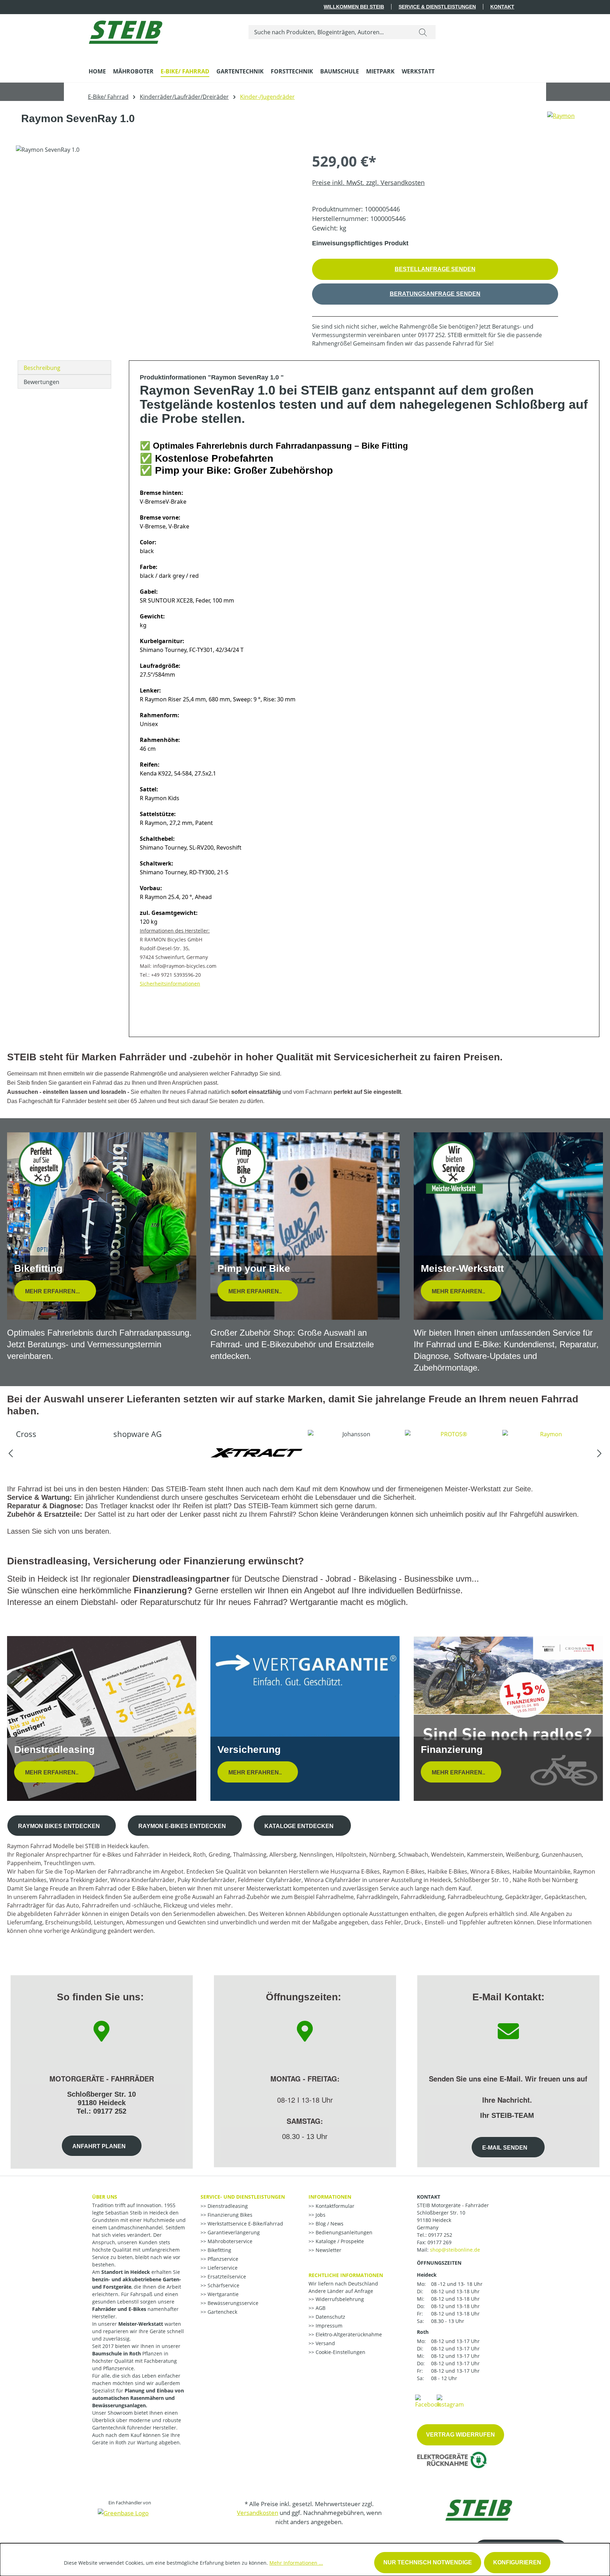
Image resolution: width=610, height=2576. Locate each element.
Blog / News (329, 2224)
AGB (320, 2308)
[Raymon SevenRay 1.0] (157, 221)
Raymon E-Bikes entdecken (182, 1826)
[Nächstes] (599, 1453)
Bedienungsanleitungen (343, 2232)
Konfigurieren (517, 2562)
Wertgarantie (222, 2294)
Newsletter (328, 2250)
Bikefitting (219, 2250)
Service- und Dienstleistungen (243, 2197)
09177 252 (440, 2235)
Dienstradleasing (227, 2206)
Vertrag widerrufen (461, 2435)
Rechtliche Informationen (346, 2275)
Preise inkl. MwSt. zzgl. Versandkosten (368, 182)
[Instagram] (450, 2401)
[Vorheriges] (11, 1453)
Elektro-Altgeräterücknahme (348, 2334)
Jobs (320, 2215)
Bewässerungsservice (232, 2303)
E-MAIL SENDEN (506, 2148)
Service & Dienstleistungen (437, 7)
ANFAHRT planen (99, 2146)
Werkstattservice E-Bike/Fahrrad (245, 2224)
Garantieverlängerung (233, 2232)
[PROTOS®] (355, 1453)
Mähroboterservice (229, 2241)
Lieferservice (222, 2268)
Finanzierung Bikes (229, 2215)
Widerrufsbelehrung (339, 2299)
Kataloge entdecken (300, 1826)
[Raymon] (561, 121)
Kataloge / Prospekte (339, 2241)
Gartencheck (222, 2312)
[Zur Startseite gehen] (125, 31)
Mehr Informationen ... (296, 2563)
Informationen (330, 2197)
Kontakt (502, 7)
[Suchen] (423, 32)
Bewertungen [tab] (41, 382)
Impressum (328, 2326)
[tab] (64, 367)
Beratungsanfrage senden (435, 294)
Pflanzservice (222, 2259)
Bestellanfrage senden (435, 269)
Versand (325, 2343)
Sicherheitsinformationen (170, 984)
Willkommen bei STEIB (354, 7)
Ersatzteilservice (226, 2277)
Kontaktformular (334, 2206)
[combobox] (330, 32)
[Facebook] (428, 2401)
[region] (157, 221)
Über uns (105, 2197)
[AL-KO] (549, 1453)
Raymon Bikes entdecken (59, 1826)
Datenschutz (330, 2317)
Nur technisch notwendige (428, 2562)
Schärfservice (223, 2285)
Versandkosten (258, 2513)
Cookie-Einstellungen (340, 2352)
